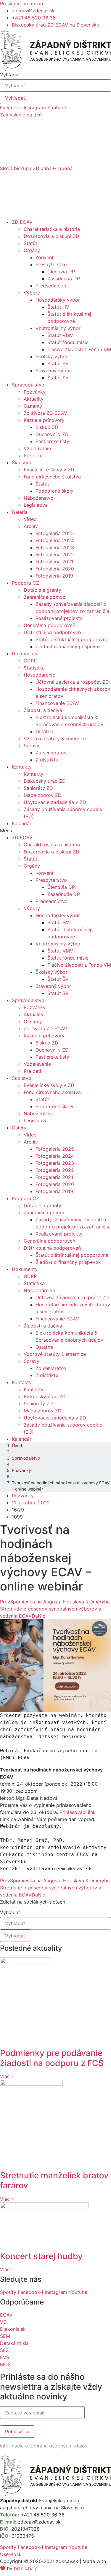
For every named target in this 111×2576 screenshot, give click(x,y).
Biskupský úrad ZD (45, 781)
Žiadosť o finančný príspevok (68, 647)
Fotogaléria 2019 (54, 576)
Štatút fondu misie (68, 342)
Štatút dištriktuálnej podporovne (72, 639)
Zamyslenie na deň (21, 115)
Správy (32, 746)
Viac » (7, 2076)
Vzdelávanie (37, 448)
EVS (5, 2357)
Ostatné (44, 731)
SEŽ (4, 2350)
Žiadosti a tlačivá (43, 710)
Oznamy (33, 406)
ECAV (6, 2315)
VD (3, 2322)
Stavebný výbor (53, 371)
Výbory (32, 293)
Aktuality (34, 399)
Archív (31, 526)
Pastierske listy (52, 441)
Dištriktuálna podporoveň (52, 632)
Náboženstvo (39, 498)
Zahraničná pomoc (45, 597)
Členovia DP (61, 272)
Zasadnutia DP (64, 279)
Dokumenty (25, 654)
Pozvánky (35, 392)
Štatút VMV (60, 335)
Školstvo (22, 463)
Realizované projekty (59, 618)
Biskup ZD (47, 427)
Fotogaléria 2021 (54, 562)
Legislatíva (36, 505)
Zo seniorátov (51, 753)
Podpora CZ (25, 583)
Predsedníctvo (52, 286)
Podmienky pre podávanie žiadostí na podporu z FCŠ (52, 2058)
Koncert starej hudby (41, 2256)
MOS (5, 2364)
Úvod (17, 1446)
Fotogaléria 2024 (55, 540)
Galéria (20, 512)
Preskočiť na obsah (21, 4)
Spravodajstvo (28, 385)
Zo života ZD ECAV (45, 413)
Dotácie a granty (42, 590)
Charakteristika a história (52, 229)
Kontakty (22, 767)
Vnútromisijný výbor (58, 328)
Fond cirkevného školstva (52, 477)
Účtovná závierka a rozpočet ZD (72, 682)
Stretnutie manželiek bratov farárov (54, 2180)
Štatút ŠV (58, 363)
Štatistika (34, 668)
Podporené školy (54, 491)
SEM (5, 2336)
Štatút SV (58, 378)
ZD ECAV (22, 222)
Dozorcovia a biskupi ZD (52, 236)
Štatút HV (58, 307)
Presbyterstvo (51, 264)
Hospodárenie (39, 675)
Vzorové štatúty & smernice (55, 738)
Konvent (45, 257)
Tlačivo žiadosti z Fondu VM (79, 349)
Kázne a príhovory (44, 420)
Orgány (32, 250)
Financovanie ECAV (57, 703)
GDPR (30, 661)
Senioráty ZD (38, 788)
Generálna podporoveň (49, 625)
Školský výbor (52, 356)
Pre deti (32, 455)
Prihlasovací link (78, 1812)
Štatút (30, 243)
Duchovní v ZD (52, 434)
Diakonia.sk (13, 2329)
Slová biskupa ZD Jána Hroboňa (36, 168)
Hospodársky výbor (58, 300)
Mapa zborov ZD (43, 795)
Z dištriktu (47, 760)
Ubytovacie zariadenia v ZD (55, 802)
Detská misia (14, 2343)
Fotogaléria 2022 (55, 555)
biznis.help (26, 2568)
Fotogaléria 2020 (55, 569)
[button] (55, 115)
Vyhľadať (10, 75)
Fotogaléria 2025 (55, 533)
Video (30, 519)
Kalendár (22, 823)
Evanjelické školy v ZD (49, 470)
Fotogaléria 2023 (55, 547)
